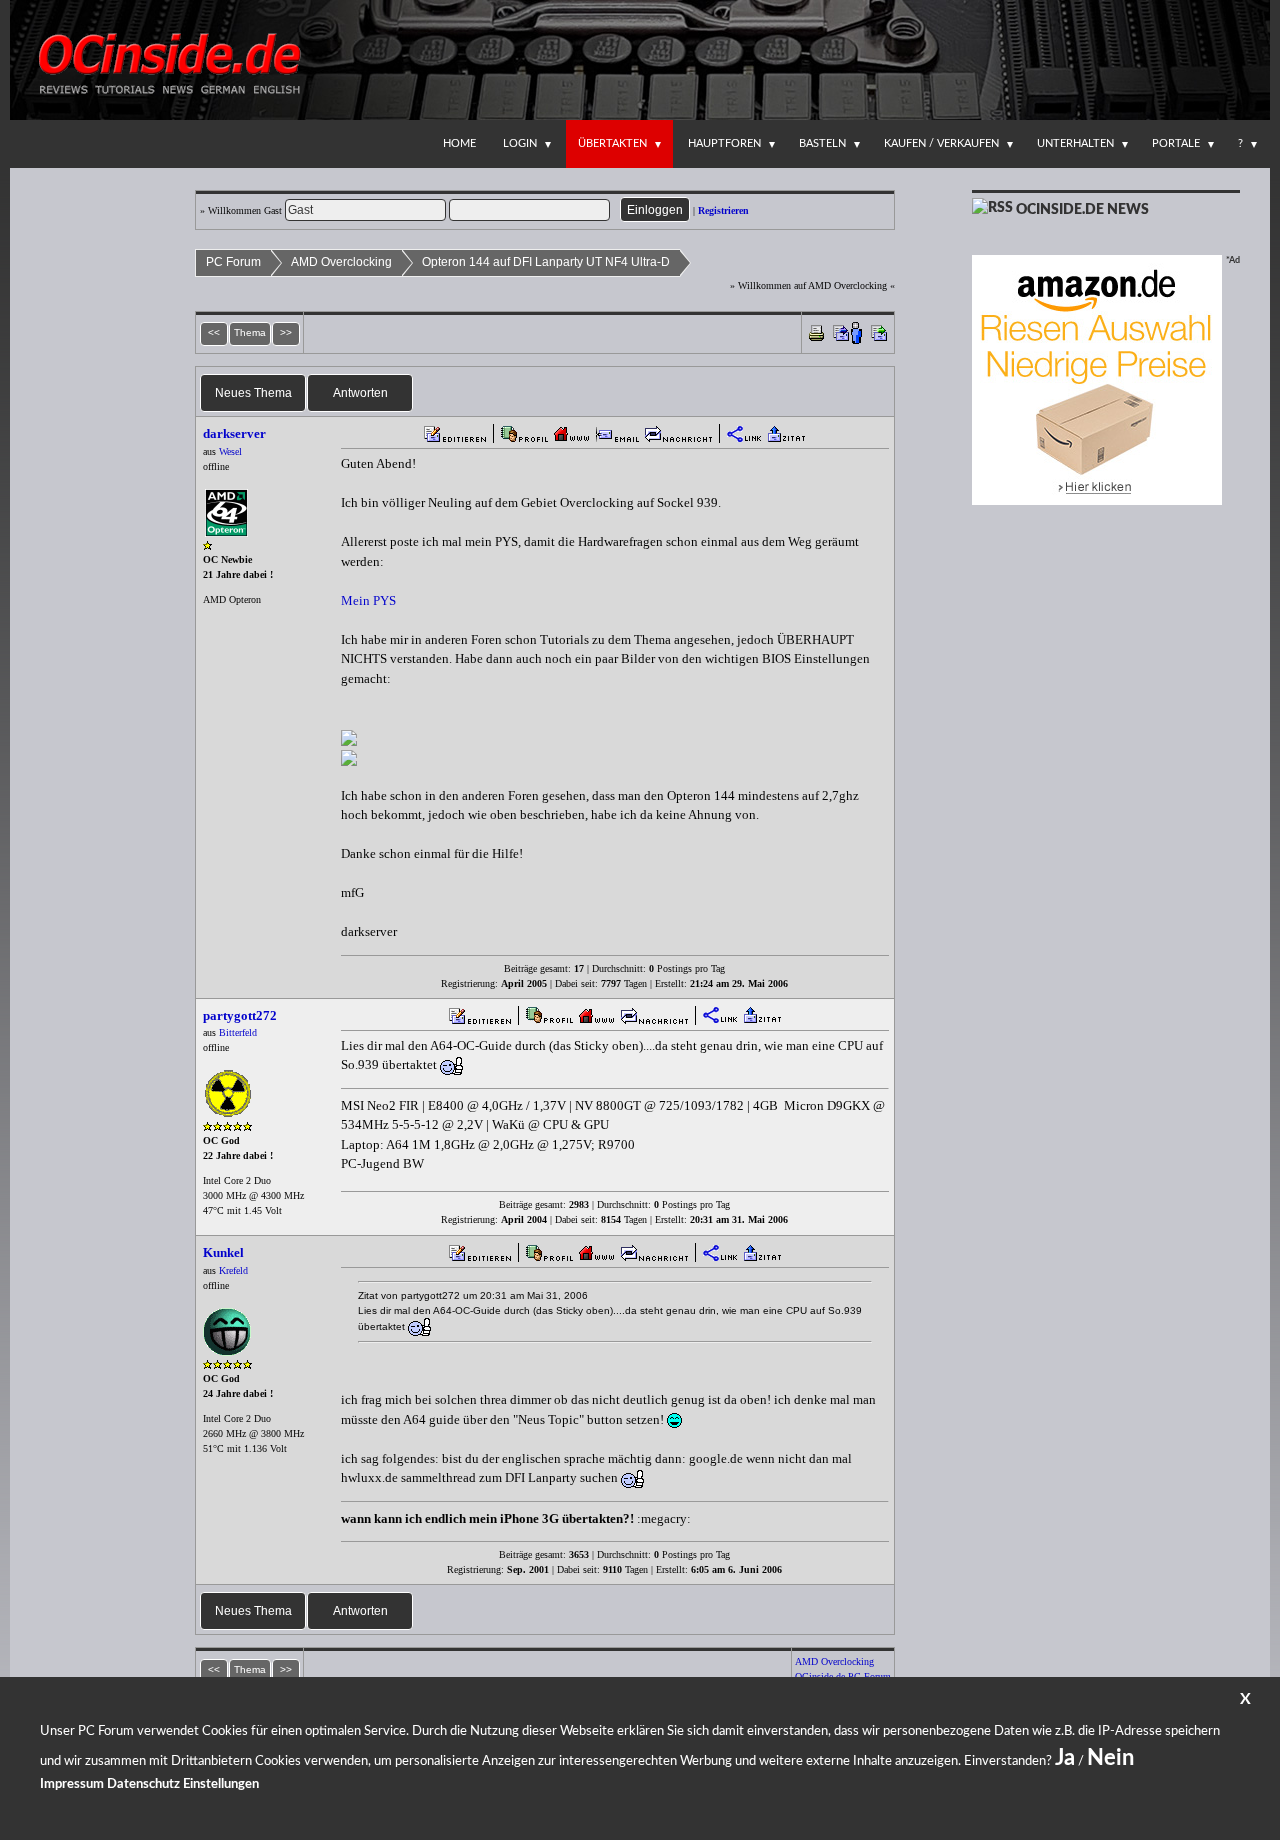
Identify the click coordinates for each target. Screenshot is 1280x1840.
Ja (1065, 1758)
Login (520, 143)
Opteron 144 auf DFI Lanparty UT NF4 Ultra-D (546, 262)
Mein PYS (368, 600)
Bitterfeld (238, 1032)
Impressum (72, 1784)
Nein (1110, 1758)
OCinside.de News (1082, 210)
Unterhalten (1075, 143)
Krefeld (233, 1270)
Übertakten (612, 143)
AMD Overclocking (341, 262)
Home (459, 143)
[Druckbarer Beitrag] (816, 331)
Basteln (822, 143)
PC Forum (233, 262)
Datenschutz (143, 1784)
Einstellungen (221, 1784)
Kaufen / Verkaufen (941, 143)
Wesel (230, 451)
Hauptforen (724, 143)
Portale (1176, 143)
